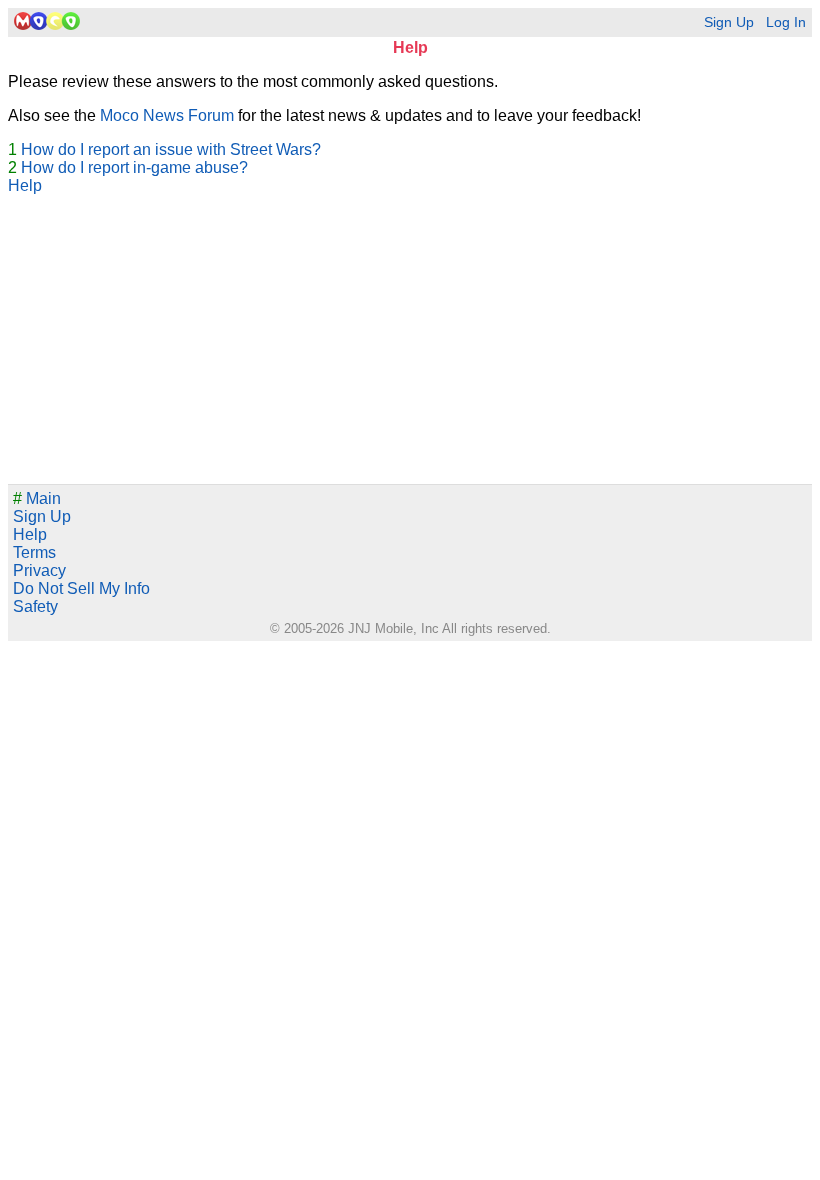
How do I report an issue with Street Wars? (171, 149)
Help (25, 185)
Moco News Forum (167, 115)
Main (37, 498)
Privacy (39, 570)
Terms (34, 552)
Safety (35, 606)
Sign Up (729, 22)
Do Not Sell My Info (81, 588)
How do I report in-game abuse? (134, 167)
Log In (786, 22)
